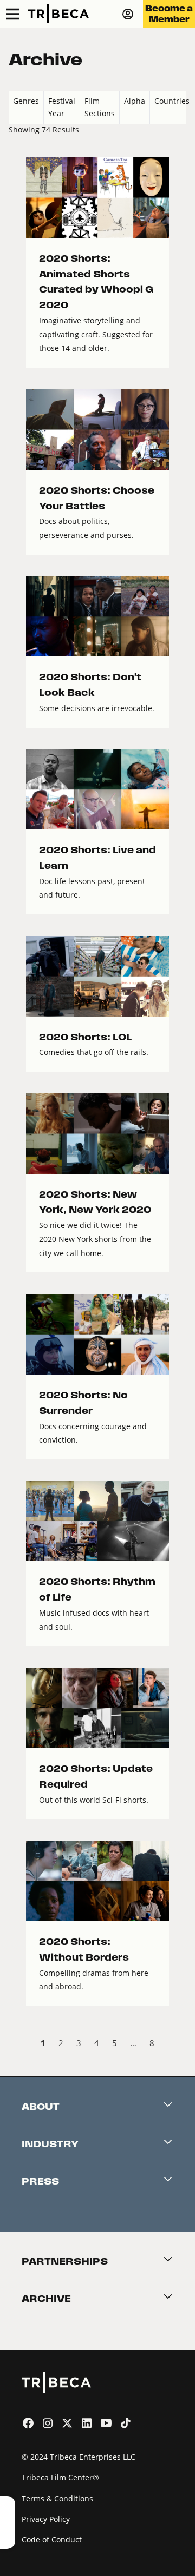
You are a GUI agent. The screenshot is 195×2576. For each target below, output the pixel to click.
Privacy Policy (46, 2519)
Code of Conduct (52, 2540)
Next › (177, 2044)
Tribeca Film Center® (60, 2477)
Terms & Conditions (57, 2498)
